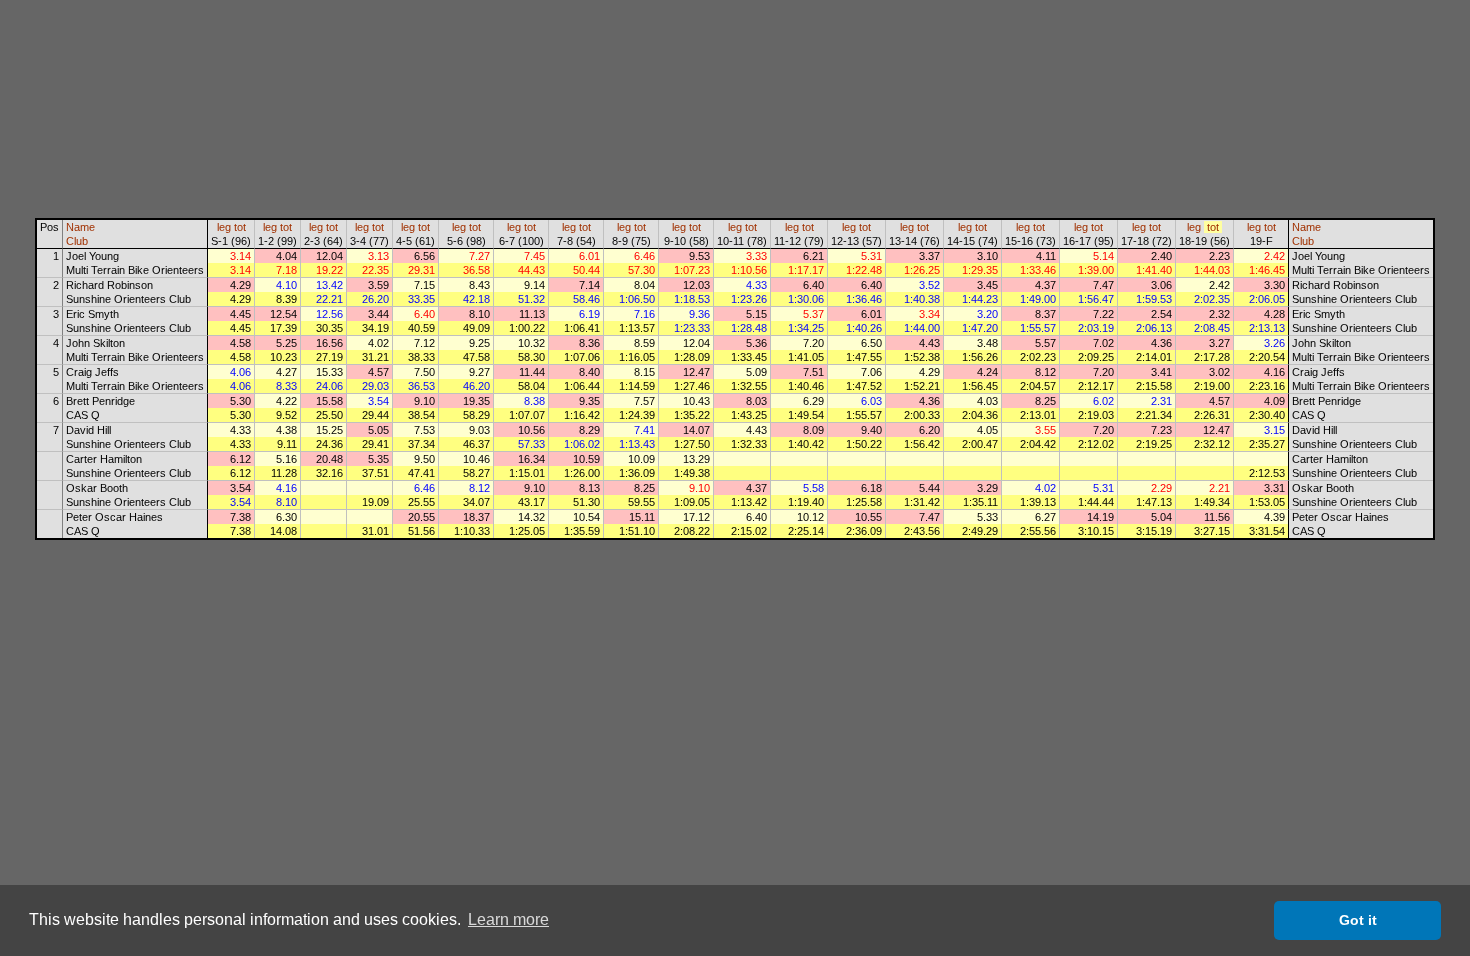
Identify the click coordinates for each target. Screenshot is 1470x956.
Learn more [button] (508, 919)
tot (240, 227)
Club (77, 241)
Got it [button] (1358, 920)
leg (224, 227)
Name (80, 227)
